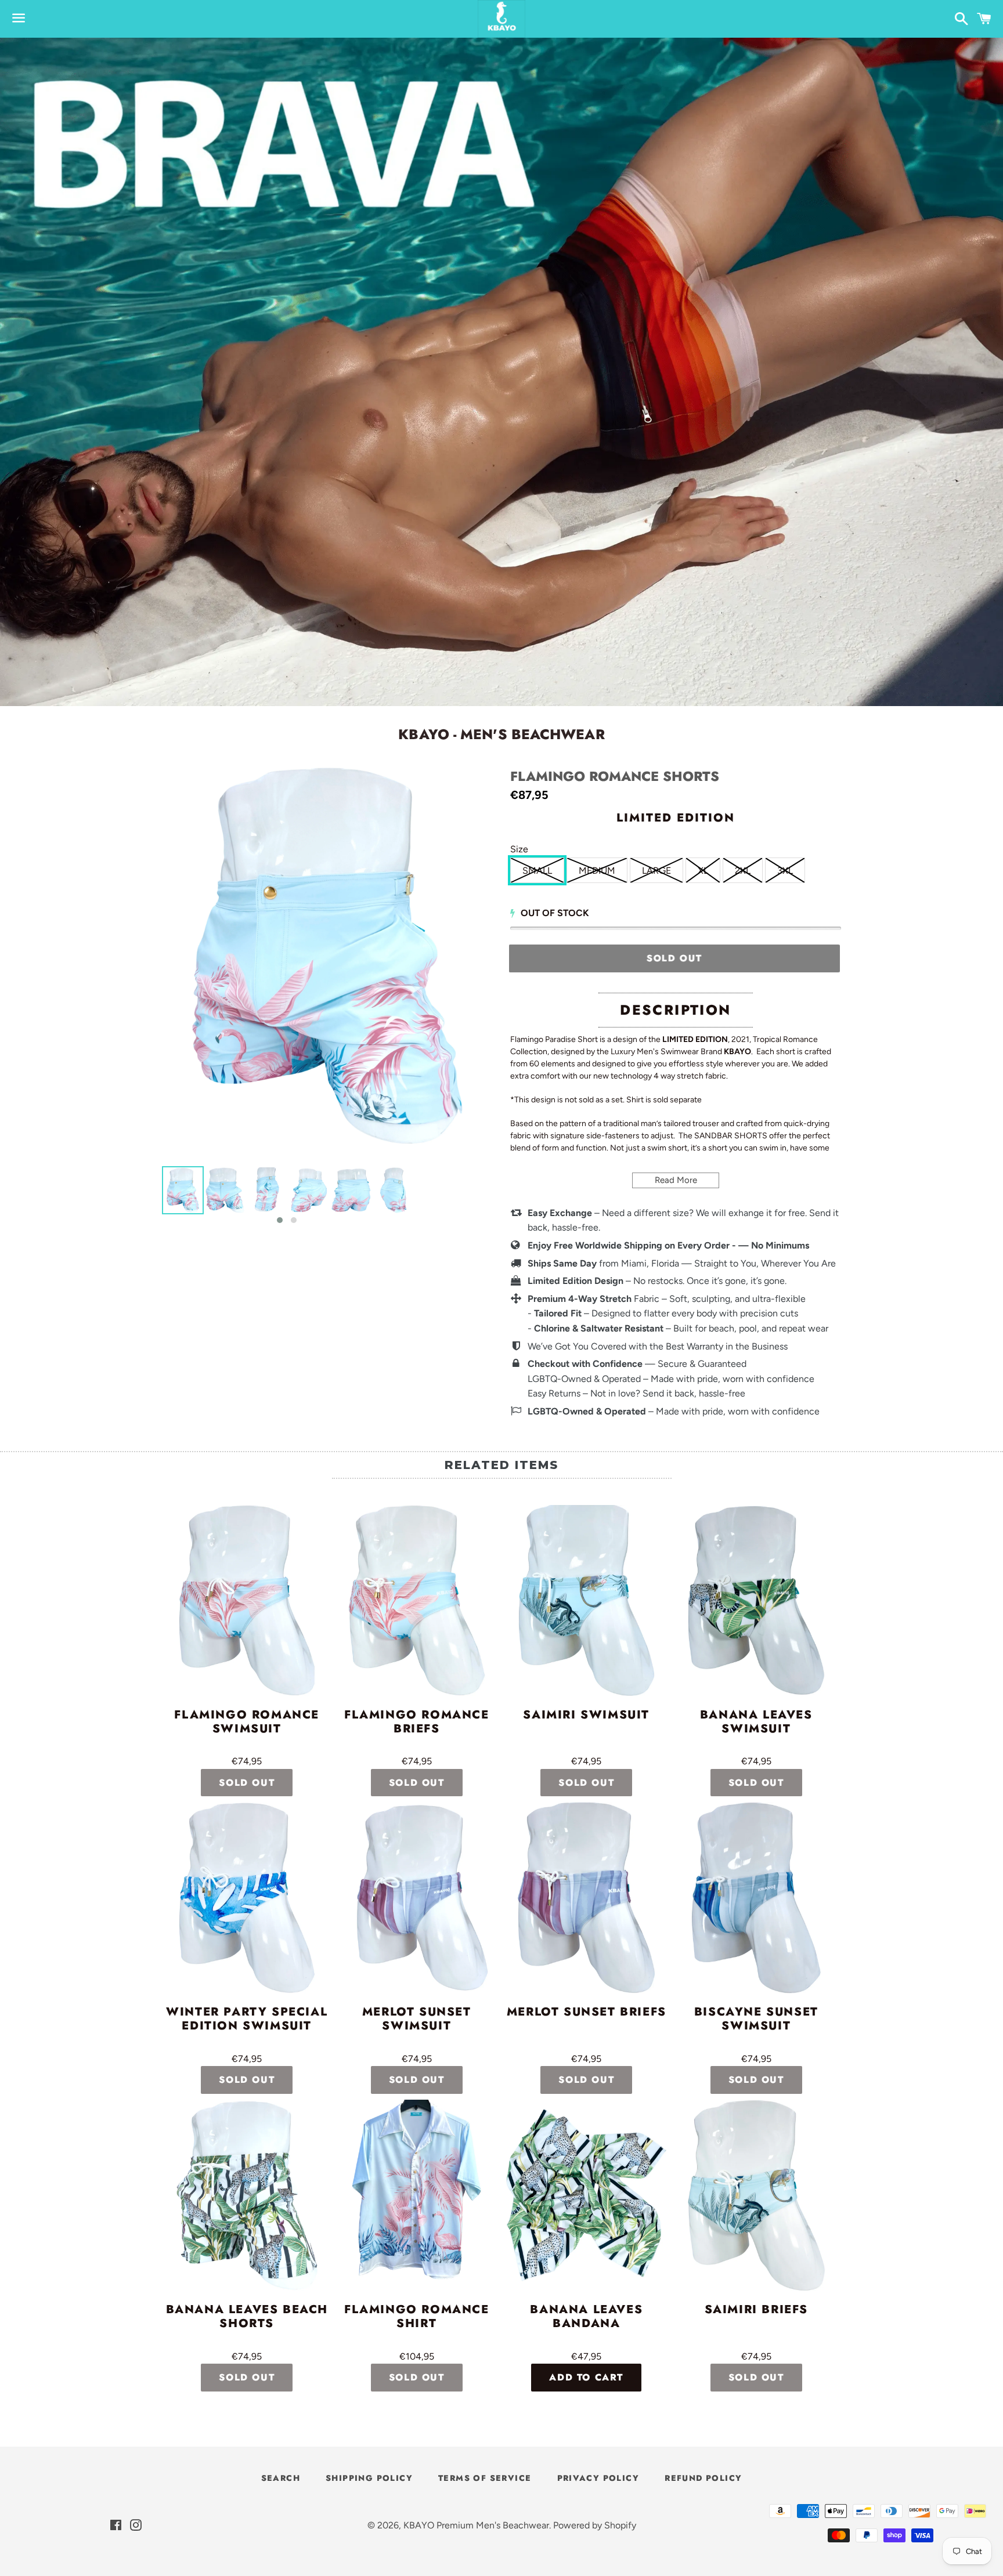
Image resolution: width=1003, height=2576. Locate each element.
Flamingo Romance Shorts (615, 777)
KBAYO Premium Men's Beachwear (476, 2525)
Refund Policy (703, 2478)
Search (281, 2478)
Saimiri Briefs (756, 2310)
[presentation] (151, 1196)
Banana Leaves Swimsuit (756, 1723)
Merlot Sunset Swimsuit (417, 2020)
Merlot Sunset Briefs (587, 2013)
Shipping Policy (369, 2478)
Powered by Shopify (595, 2525)
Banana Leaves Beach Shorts (247, 2317)
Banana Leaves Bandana (586, 2317)
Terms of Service (485, 2478)
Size (519, 849)
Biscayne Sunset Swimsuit (756, 2020)
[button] (280, 1220)
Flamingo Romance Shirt (417, 2317)
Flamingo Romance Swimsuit (247, 1723)
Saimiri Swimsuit (586, 1716)
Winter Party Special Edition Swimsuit (247, 2020)
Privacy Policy (598, 2478)
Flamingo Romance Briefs (417, 1723)
